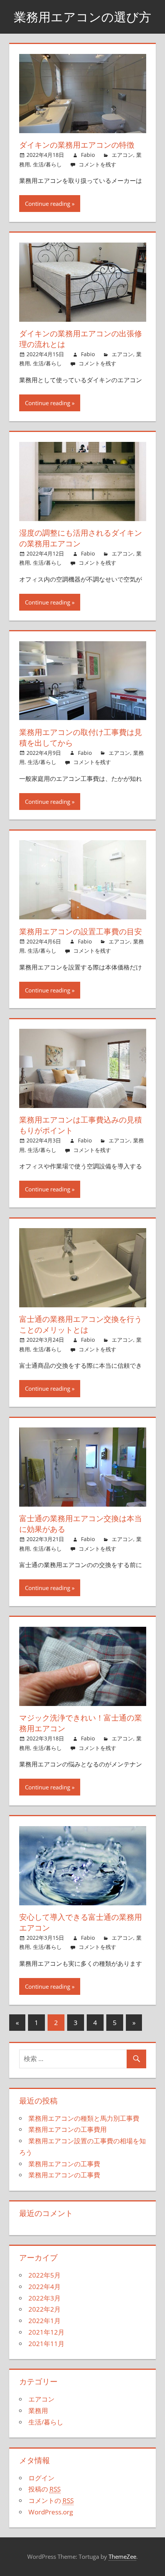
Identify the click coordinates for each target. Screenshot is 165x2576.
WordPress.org (51, 2512)
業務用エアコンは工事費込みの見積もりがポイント (81, 1125)
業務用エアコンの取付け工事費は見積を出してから (81, 737)
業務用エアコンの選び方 (82, 17)
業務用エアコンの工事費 (64, 2164)
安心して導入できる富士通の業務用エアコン (81, 1922)
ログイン (41, 2478)
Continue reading (48, 204)
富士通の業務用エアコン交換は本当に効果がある (81, 1524)
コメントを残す (97, 164)
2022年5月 (45, 2275)
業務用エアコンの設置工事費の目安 (81, 931)
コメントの (51, 2500)
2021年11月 (46, 2344)
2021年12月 (46, 2332)
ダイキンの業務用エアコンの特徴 (77, 145)
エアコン (122, 155)
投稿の (45, 2489)
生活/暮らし (47, 164)
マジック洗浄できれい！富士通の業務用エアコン (81, 1723)
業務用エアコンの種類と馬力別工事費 (84, 2118)
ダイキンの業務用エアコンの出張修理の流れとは (81, 339)
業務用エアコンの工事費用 (68, 2129)
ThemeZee (122, 2556)
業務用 (38, 2411)
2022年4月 (45, 2287)
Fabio (88, 155)
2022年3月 (45, 2298)
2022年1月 (45, 2321)
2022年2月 (45, 2309)
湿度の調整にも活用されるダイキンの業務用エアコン (81, 538)
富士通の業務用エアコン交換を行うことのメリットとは (81, 1324)
